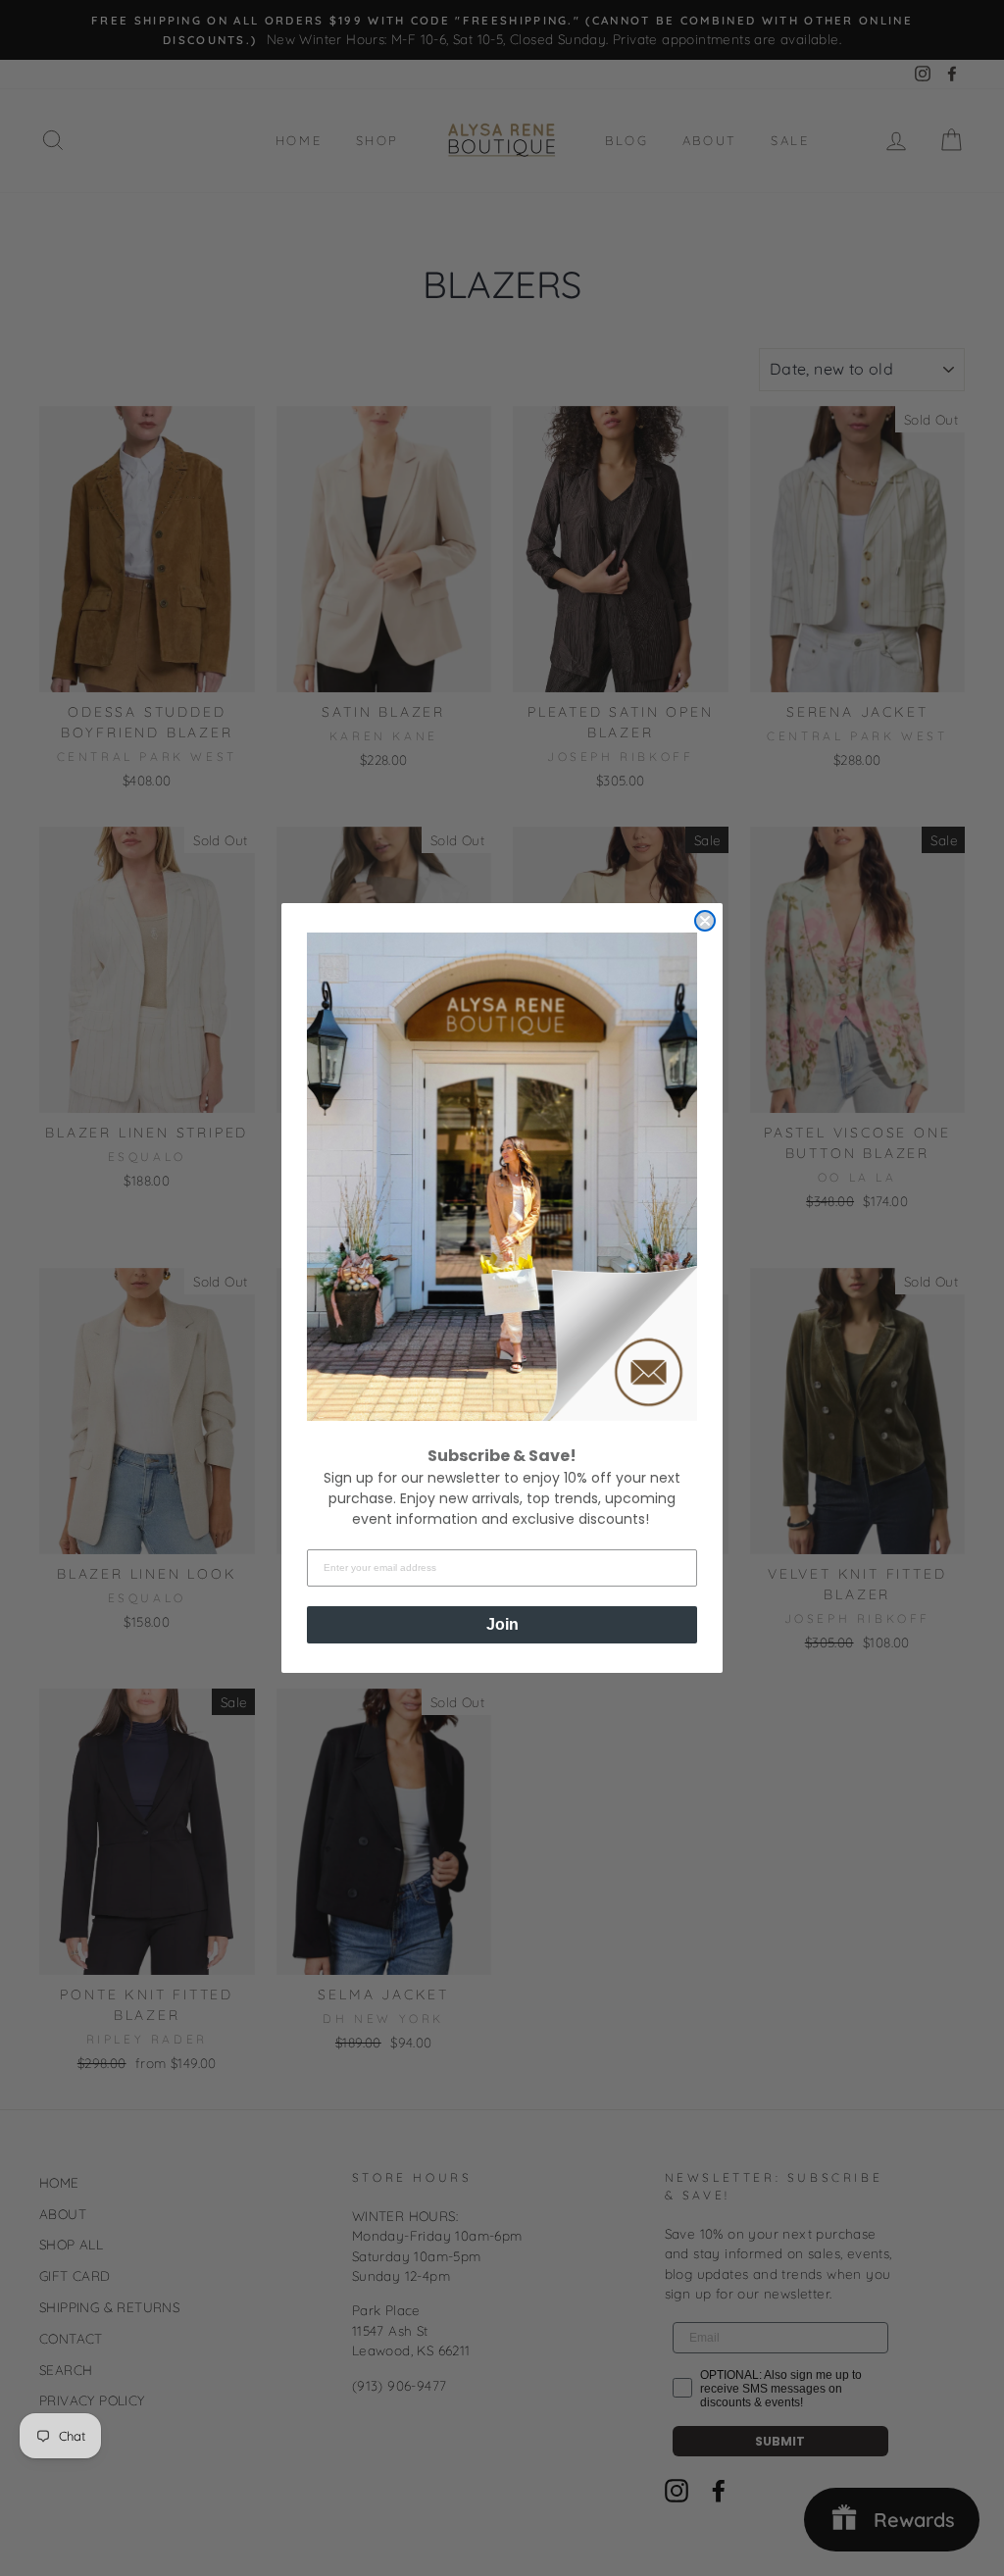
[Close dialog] (705, 921)
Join (502, 1624)
